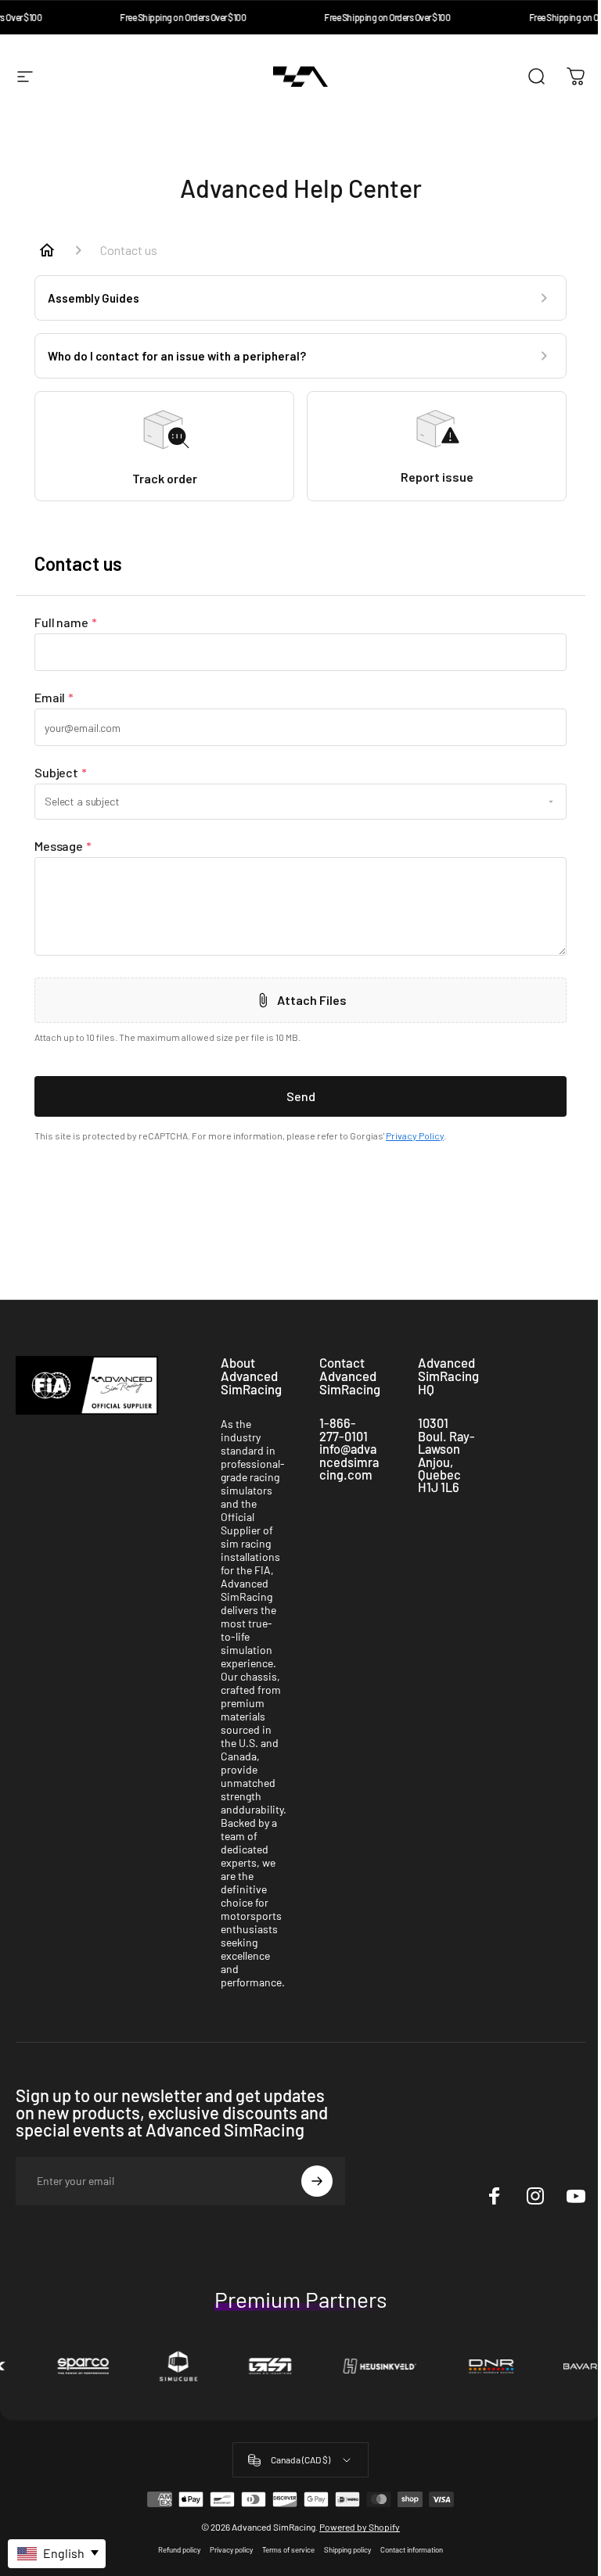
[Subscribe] (317, 2181)
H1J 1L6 (439, 1487)
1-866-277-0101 (344, 1429)
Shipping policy (347, 2549)
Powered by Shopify (360, 2527)
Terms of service (288, 2549)
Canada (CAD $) (300, 2459)
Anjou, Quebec (439, 1468)
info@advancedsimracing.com (349, 1462)
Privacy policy (231, 2549)
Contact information (412, 2549)
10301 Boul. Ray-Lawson (446, 1436)
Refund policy (179, 2549)
